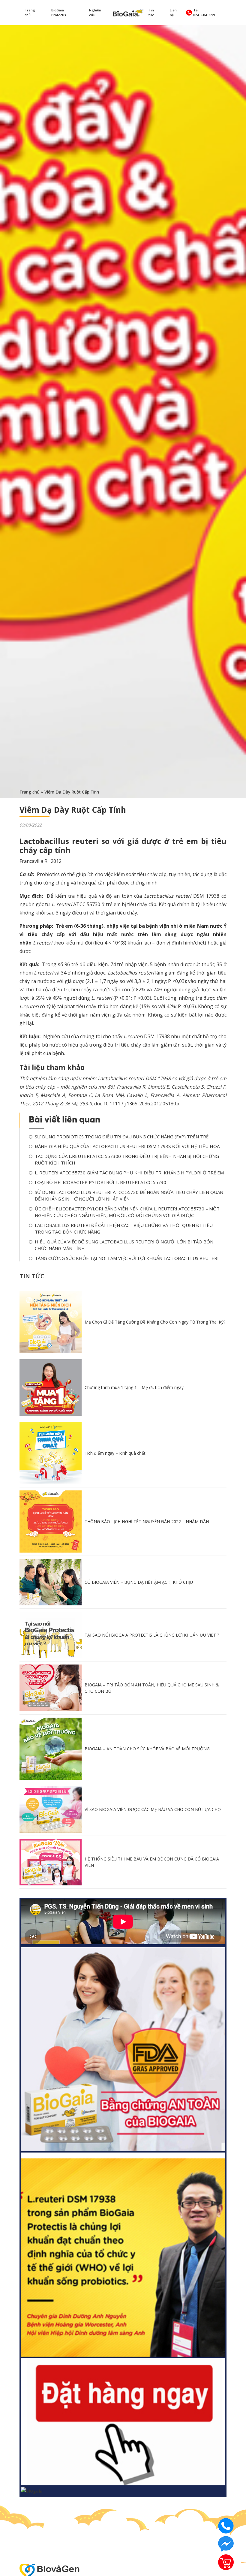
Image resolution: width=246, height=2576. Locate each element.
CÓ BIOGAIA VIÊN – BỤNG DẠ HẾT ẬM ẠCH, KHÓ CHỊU (139, 1582)
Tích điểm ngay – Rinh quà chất (115, 1453)
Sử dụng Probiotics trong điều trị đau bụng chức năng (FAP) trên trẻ (122, 1137)
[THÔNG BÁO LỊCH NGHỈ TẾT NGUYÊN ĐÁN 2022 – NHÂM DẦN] (51, 1521)
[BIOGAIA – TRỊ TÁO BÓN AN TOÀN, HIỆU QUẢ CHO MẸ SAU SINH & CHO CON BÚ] (51, 1687)
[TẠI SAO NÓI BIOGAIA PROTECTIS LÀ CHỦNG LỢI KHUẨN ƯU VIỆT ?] (51, 1634)
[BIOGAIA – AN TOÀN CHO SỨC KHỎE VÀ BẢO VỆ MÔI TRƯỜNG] (51, 1748)
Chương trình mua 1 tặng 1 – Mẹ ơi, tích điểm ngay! (135, 1387)
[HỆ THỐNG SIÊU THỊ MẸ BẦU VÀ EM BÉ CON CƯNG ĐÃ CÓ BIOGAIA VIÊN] (51, 1862)
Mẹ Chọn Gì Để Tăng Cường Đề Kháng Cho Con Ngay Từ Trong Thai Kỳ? (155, 1322)
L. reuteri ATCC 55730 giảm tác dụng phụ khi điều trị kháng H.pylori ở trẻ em (129, 1173)
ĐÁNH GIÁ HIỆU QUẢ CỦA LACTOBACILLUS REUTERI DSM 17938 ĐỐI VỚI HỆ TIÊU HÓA (127, 1146)
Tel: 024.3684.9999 (204, 13)
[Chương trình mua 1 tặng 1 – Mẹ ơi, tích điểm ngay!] (51, 1387)
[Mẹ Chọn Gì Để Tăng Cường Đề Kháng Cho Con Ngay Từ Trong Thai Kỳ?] (51, 1321)
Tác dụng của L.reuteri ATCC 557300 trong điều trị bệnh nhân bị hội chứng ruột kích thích (127, 1160)
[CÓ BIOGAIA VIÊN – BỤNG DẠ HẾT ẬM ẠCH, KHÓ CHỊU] (51, 1582)
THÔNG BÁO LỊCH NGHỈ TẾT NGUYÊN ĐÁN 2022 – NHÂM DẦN (147, 1521)
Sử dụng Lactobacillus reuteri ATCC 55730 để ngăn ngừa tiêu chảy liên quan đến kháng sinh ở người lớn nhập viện (129, 1196)
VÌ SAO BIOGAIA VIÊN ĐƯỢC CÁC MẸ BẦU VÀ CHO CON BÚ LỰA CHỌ (153, 1809)
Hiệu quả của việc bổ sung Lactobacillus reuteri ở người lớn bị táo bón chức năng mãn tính (124, 1245)
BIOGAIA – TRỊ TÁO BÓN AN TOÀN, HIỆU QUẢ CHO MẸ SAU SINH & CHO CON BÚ (152, 1688)
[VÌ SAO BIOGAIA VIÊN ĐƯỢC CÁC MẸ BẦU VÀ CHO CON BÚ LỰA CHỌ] (51, 1809)
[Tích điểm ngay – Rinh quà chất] (51, 1453)
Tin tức (151, 13)
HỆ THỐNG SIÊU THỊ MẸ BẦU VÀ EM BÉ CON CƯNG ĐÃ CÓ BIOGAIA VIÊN (152, 1862)
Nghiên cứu (95, 13)
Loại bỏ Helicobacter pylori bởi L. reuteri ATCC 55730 (100, 1182)
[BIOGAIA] (128, 12)
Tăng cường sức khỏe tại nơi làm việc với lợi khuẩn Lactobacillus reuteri (127, 1258)
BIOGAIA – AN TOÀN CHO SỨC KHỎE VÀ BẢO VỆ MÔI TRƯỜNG (147, 1749)
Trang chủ (30, 13)
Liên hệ (173, 13)
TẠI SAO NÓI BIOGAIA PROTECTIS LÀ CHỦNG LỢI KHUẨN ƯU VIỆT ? (152, 1635)
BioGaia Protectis (59, 13)
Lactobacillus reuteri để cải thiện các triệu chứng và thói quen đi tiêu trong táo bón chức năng (124, 1229)
